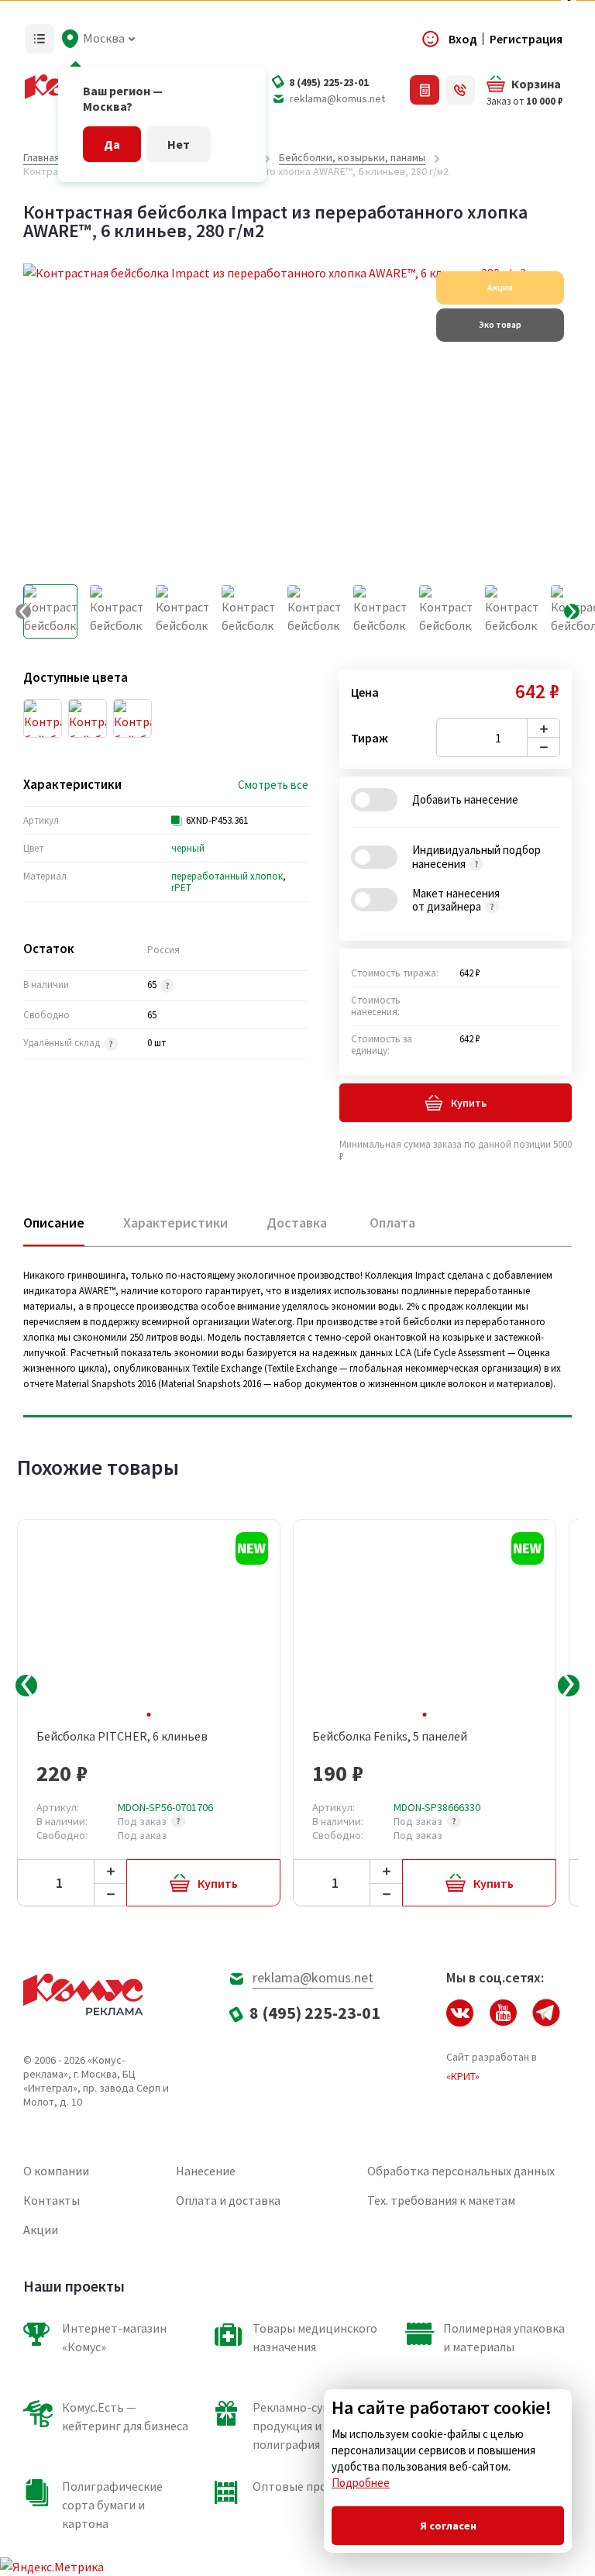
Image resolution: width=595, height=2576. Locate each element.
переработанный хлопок (227, 876)
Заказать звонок (460, 90)
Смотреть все (273, 785)
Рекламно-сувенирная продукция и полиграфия (314, 2426)
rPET (181, 888)
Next (569, 1686)
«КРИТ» (463, 2076)
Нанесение (206, 2171)
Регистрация (526, 39)
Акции (41, 2230)
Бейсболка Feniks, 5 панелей (390, 1736)
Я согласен (448, 2526)
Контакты (52, 2200)
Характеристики (175, 1223)
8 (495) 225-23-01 (329, 82)
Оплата (392, 1223)
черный (188, 848)
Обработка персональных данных (461, 2171)
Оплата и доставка (228, 2200)
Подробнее (361, 2483)
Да (112, 144)
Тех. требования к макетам (441, 2200)
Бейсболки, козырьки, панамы (352, 157)
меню (40, 39)
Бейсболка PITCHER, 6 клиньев (122, 1736)
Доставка (297, 1223)
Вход (463, 39)
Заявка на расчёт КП (425, 90)
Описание (54, 1223)
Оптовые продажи (304, 2486)
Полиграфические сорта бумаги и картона (112, 2505)
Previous (26, 1686)
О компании (56, 2171)
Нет (179, 144)
